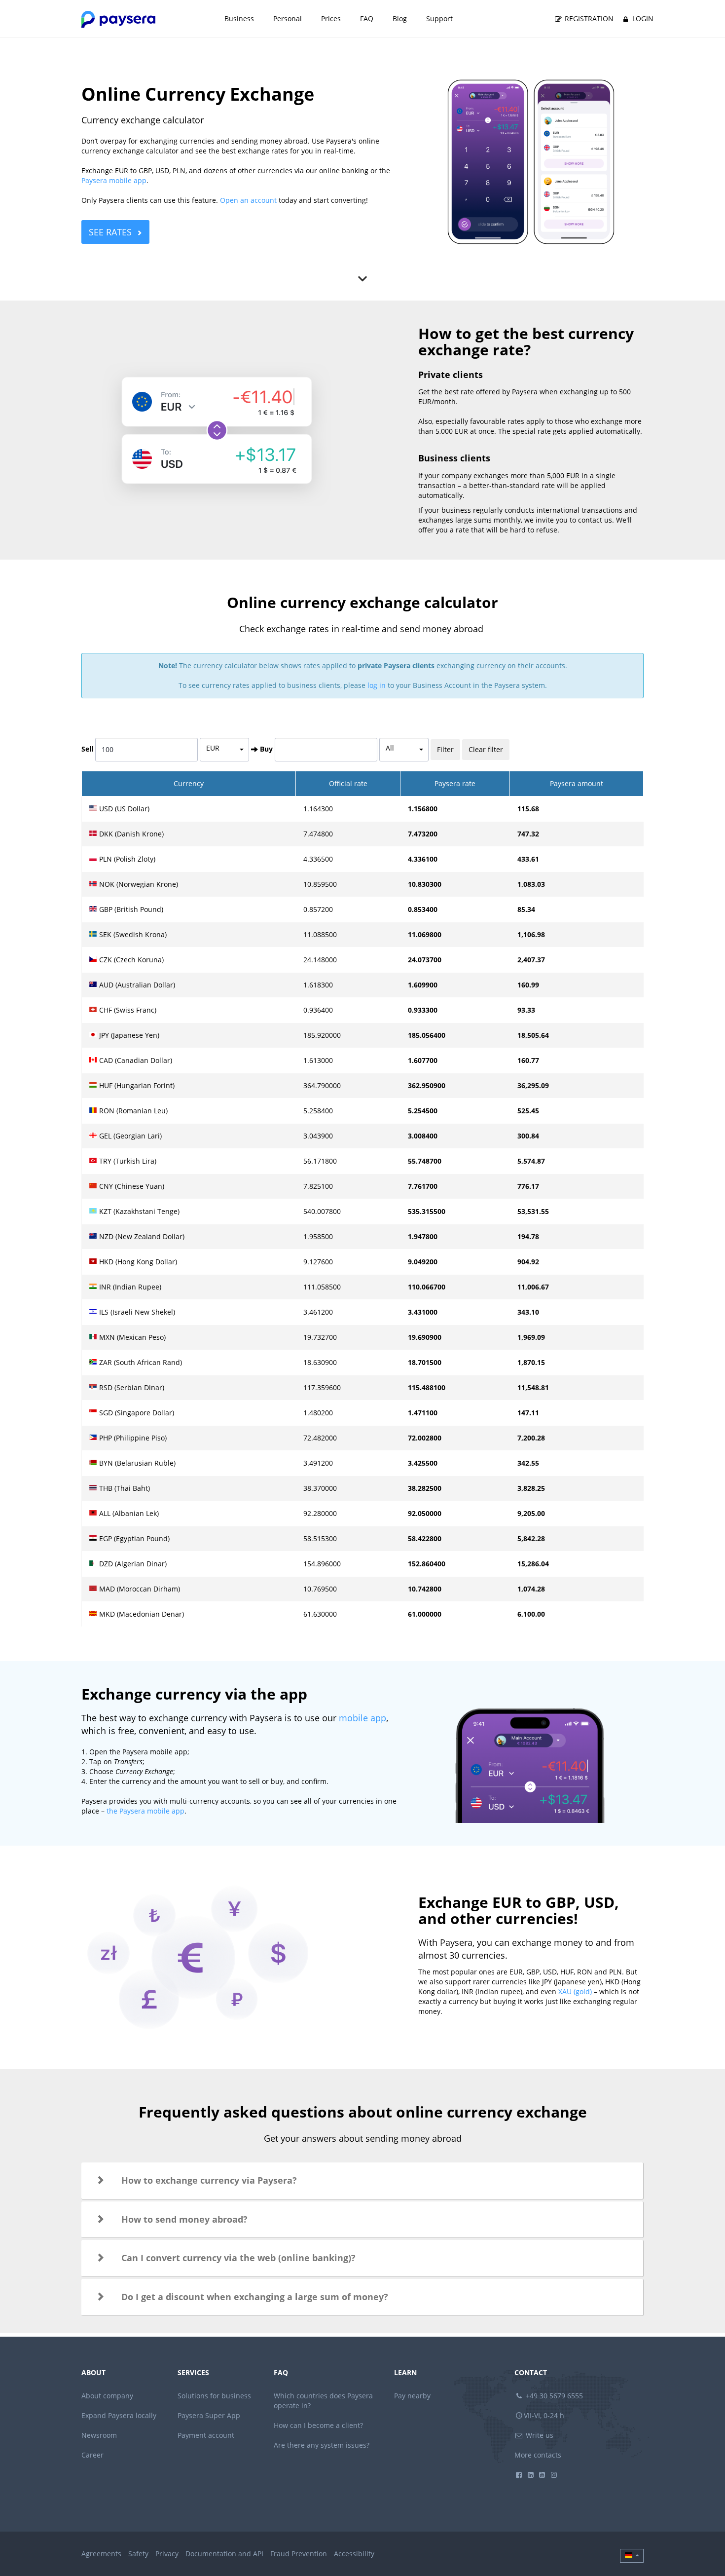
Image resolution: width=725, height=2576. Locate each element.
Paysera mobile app (114, 180)
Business (239, 19)
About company (107, 2396)
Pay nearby (412, 2396)
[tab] (362, 2181)
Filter (445, 749)
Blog (400, 19)
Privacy (167, 2554)
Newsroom (99, 2435)
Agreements (101, 2554)
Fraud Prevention (299, 2554)
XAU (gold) (575, 1991)
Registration (588, 19)
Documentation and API (224, 2554)
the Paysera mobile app (145, 1811)
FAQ (367, 19)
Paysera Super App (209, 2415)
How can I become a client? (318, 2425)
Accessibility (354, 2554)
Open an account (248, 200)
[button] (362, 2181)
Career (92, 2455)
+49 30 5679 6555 (553, 2396)
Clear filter (486, 749)
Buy (266, 749)
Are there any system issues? (322, 2445)
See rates (110, 232)
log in (377, 685)
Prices (331, 19)
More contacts (538, 2455)
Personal (288, 19)
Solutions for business (214, 2396)
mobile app (362, 1718)
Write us (539, 2435)
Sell (87, 749)
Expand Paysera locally (119, 2415)
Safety (138, 2554)
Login (642, 19)
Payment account (206, 2435)
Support (439, 19)
